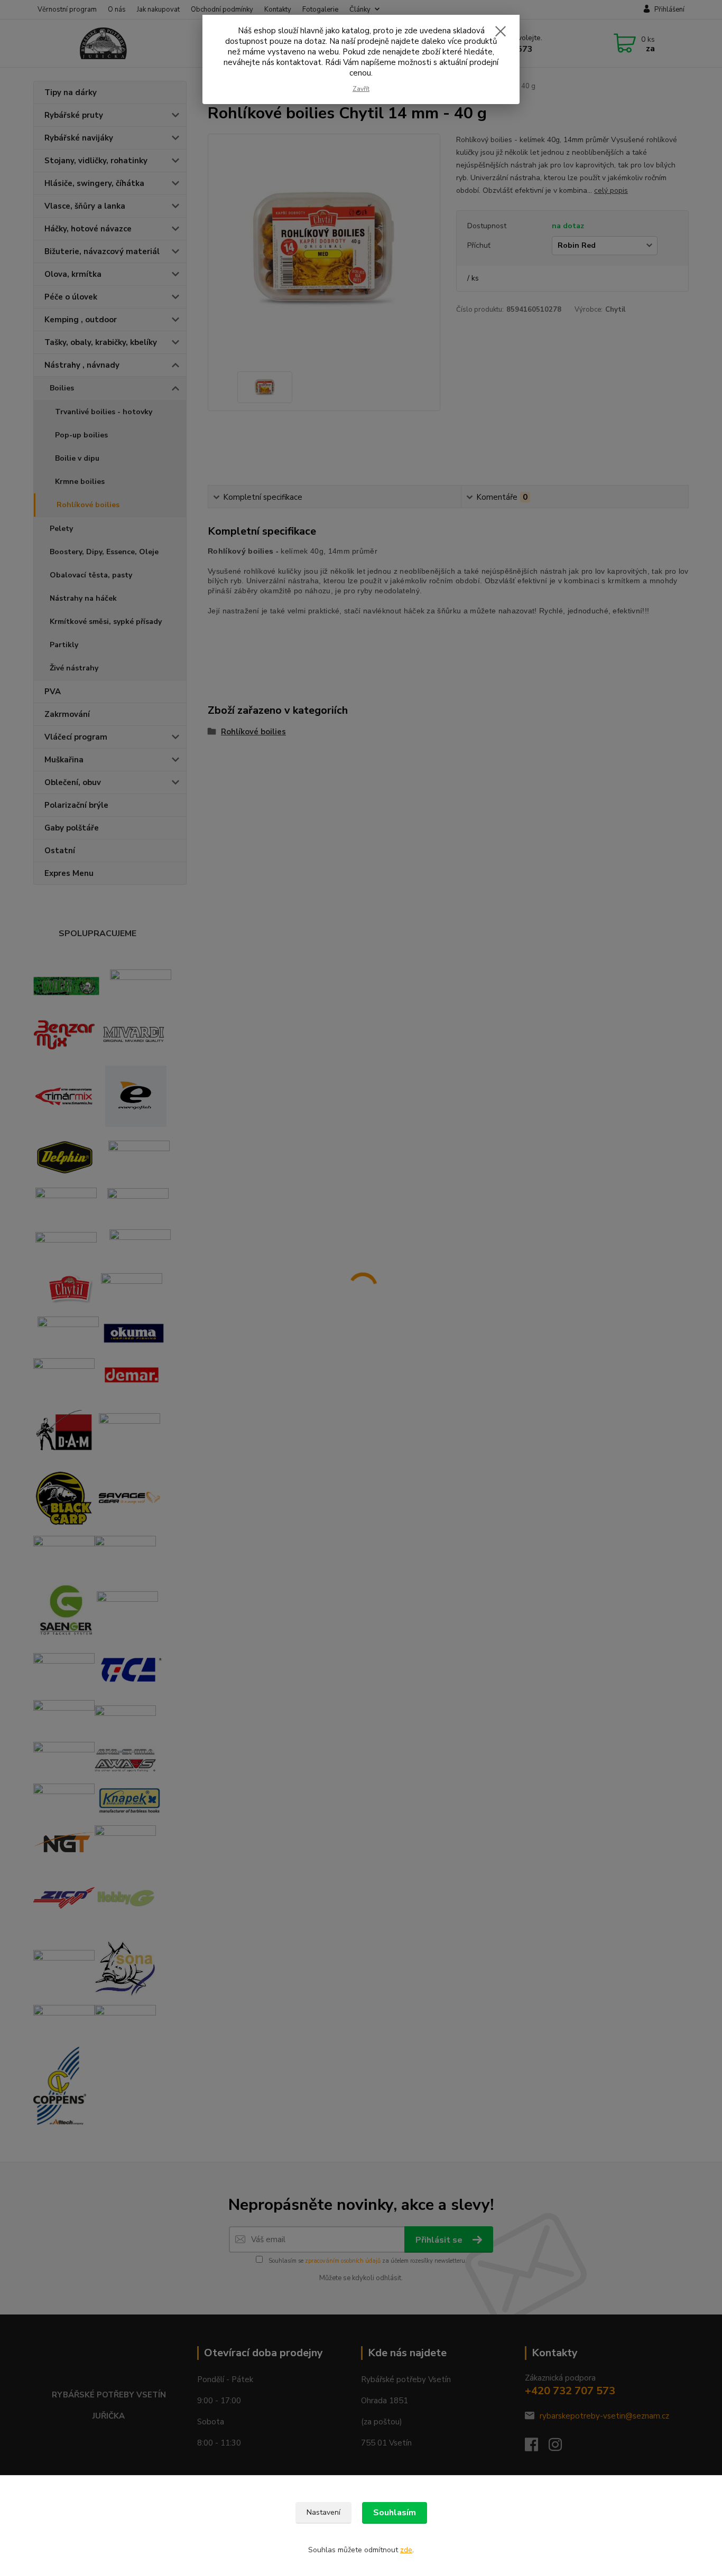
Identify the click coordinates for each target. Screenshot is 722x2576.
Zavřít (361, 89)
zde (406, 2550)
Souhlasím (395, 2513)
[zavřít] (501, 31)
